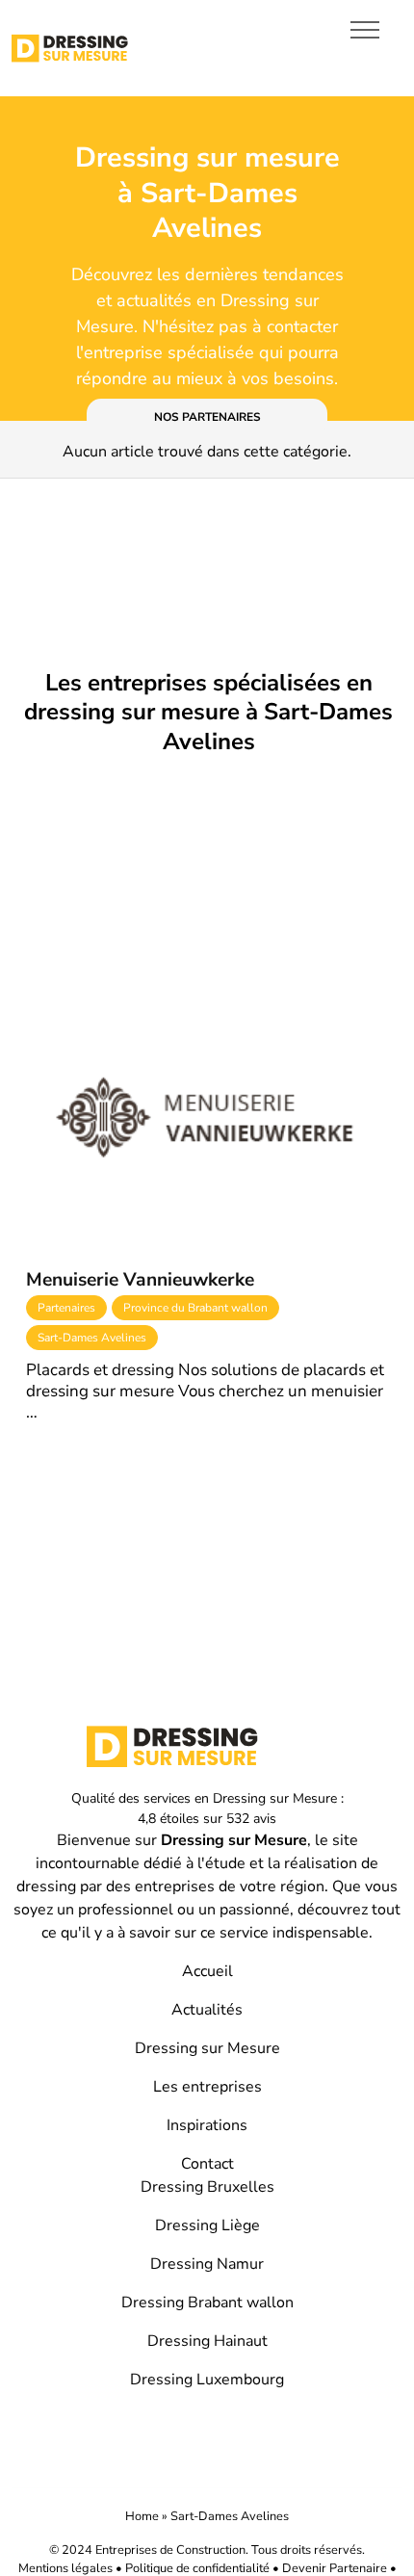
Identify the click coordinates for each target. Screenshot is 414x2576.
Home (142, 2516)
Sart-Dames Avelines (92, 1338)
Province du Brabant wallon (195, 1308)
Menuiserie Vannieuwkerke (140, 1280)
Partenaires (66, 1308)
